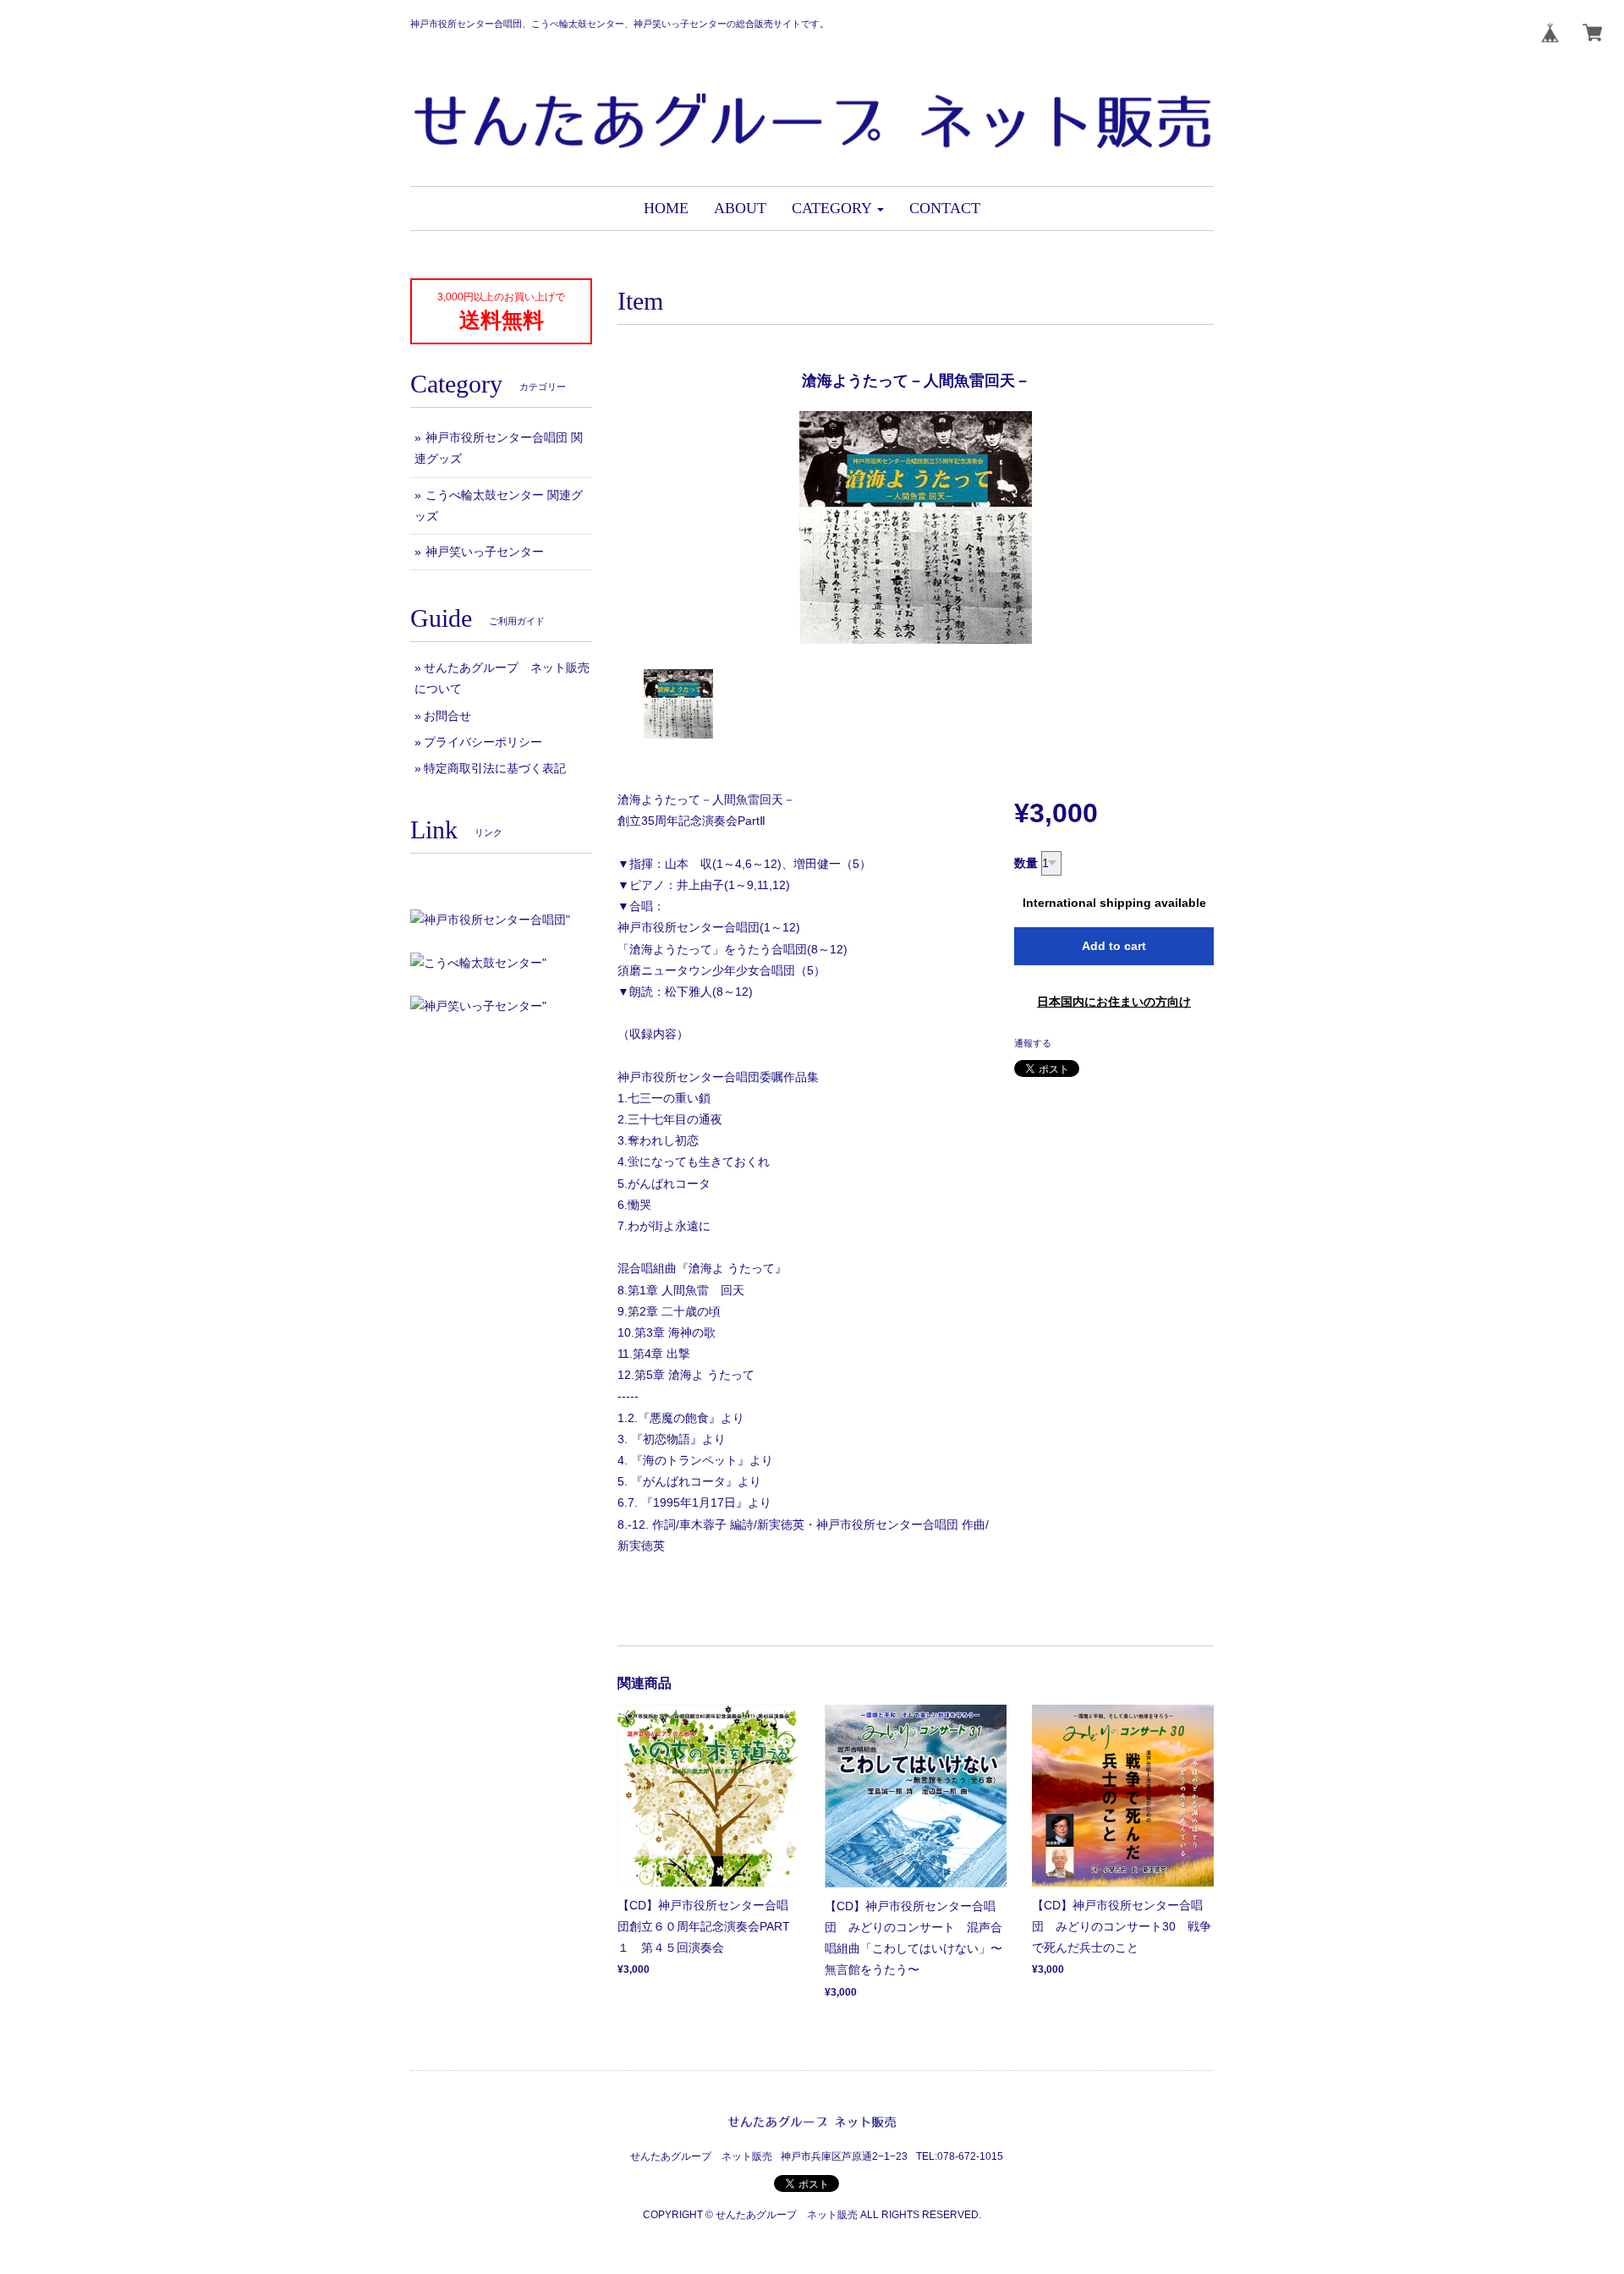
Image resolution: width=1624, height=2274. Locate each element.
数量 (1026, 863)
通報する (1033, 1043)
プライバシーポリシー (483, 742)
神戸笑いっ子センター (485, 552)
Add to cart (1114, 946)
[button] (838, 209)
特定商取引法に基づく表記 (495, 768)
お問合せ (447, 716)
